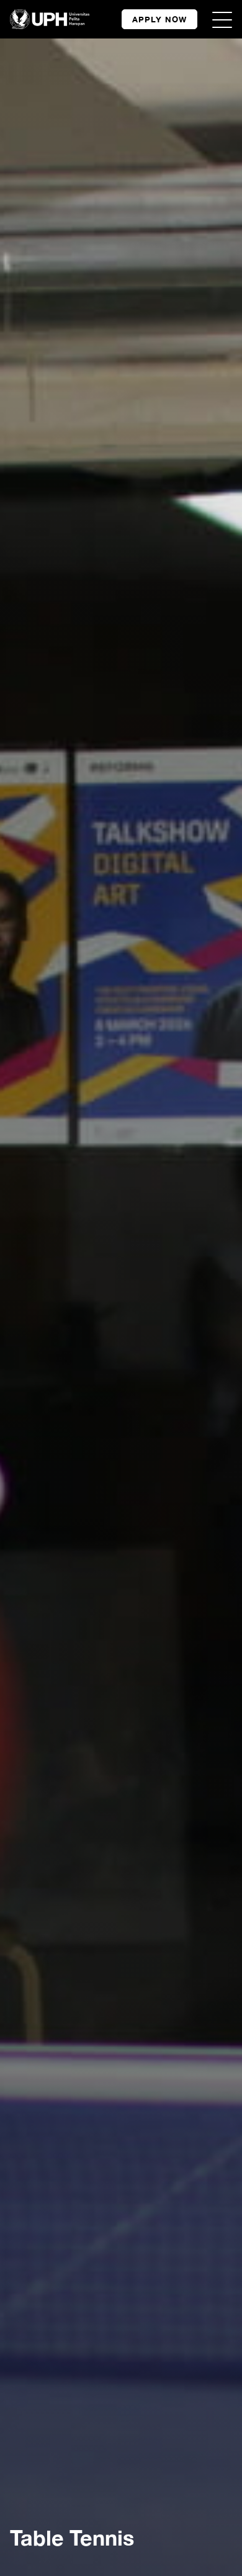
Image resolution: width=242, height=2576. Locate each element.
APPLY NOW (159, 19)
